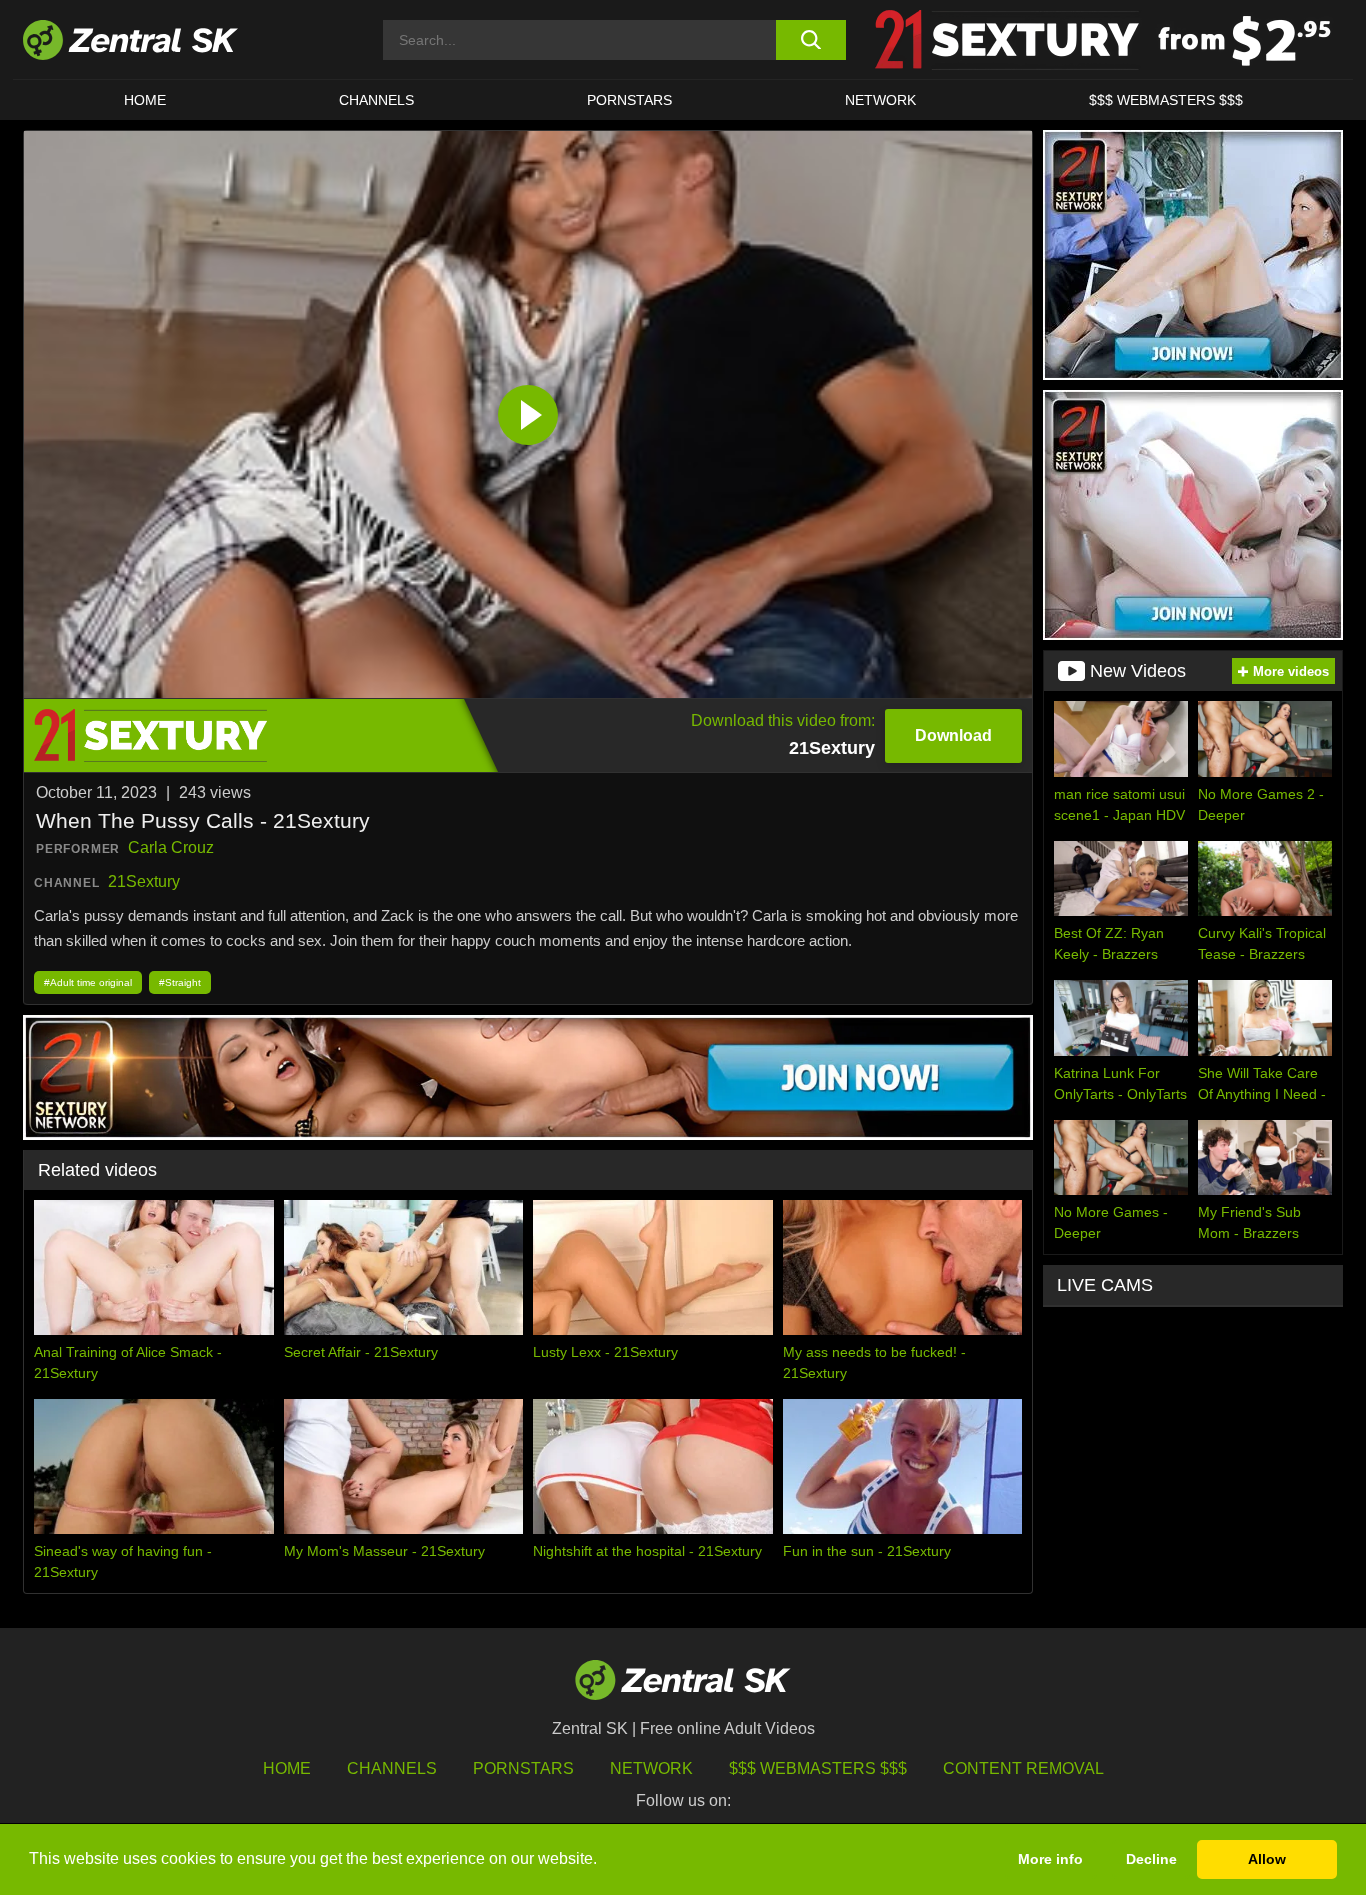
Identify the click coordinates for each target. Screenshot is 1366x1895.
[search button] (810, 40)
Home (145, 100)
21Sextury (144, 881)
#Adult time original (88, 982)
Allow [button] (1267, 1859)
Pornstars (629, 100)
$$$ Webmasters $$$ (1166, 100)
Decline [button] (1151, 1859)
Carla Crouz (171, 847)
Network (880, 100)
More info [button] (1050, 1859)
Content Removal (1023, 1768)
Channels (376, 100)
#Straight (180, 982)
